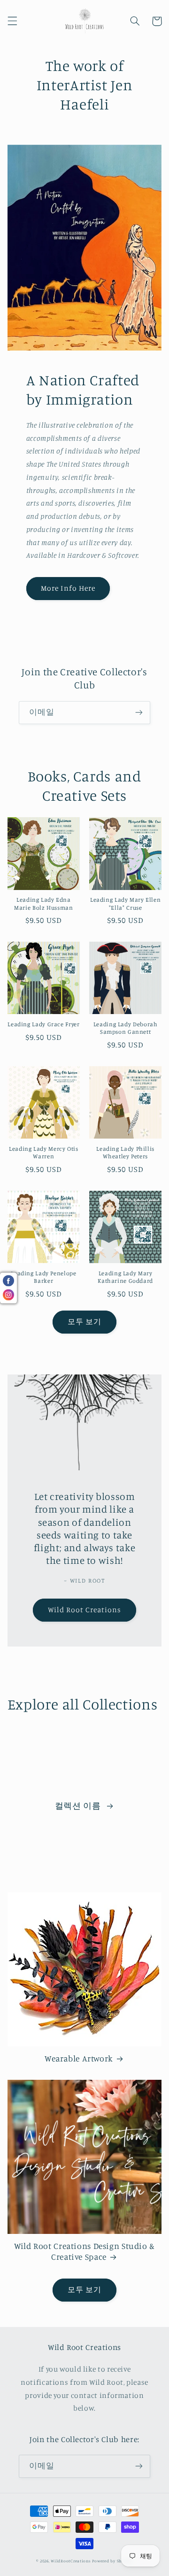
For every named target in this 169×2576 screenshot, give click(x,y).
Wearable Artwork (79, 2058)
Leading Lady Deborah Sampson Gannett (126, 1028)
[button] (12, 21)
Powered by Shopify (112, 2561)
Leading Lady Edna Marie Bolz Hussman (43, 903)
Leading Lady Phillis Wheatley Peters (125, 1152)
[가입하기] (139, 713)
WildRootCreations (71, 2561)
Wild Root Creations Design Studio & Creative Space (84, 2251)
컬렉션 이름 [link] (79, 1806)
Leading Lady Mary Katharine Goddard (125, 1277)
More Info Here (68, 588)
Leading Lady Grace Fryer (43, 1024)
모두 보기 (84, 1322)
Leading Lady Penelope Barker (43, 1277)
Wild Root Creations (85, 1610)
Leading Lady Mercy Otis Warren (44, 1152)
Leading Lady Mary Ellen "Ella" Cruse (126, 903)
